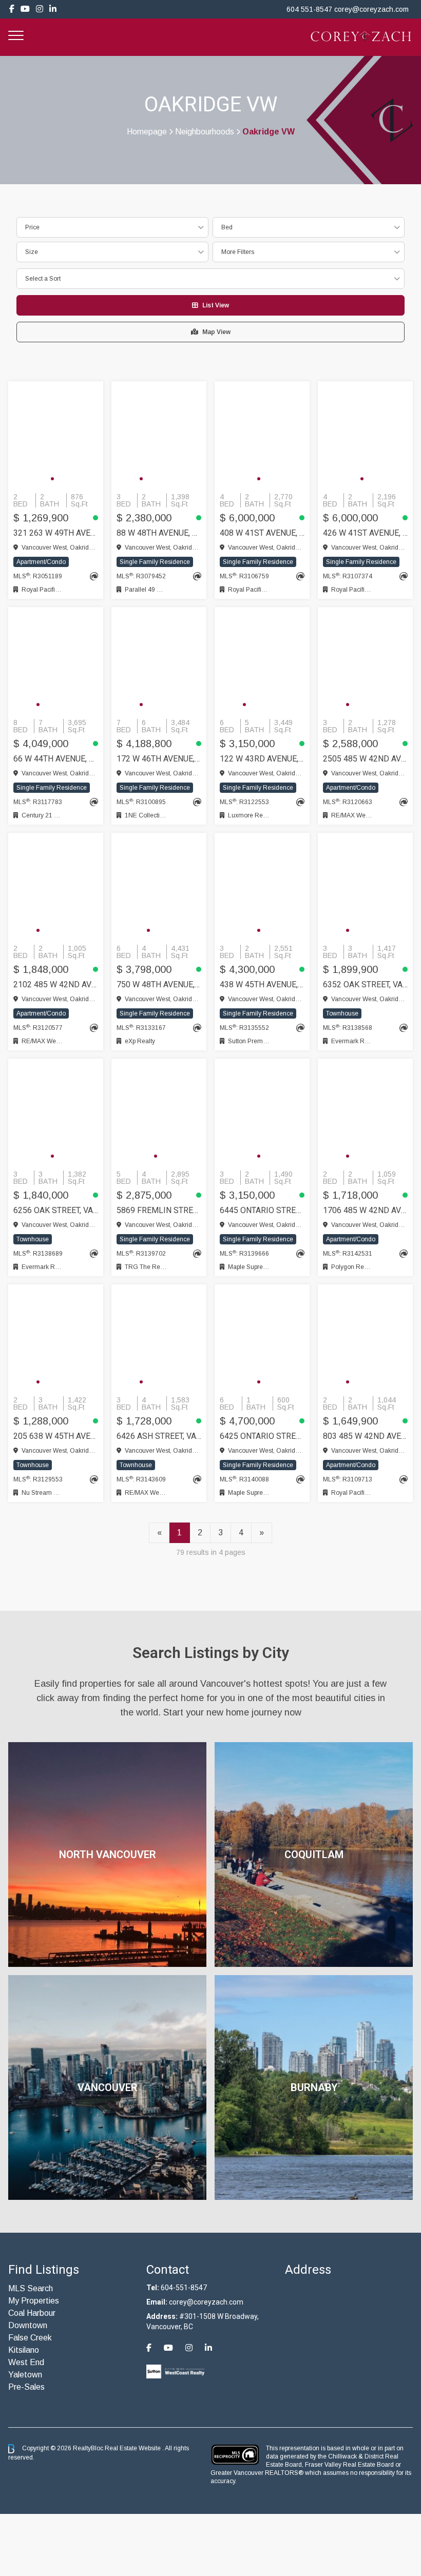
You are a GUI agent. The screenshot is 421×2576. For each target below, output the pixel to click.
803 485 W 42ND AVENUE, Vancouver (365, 1436)
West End (26, 2362)
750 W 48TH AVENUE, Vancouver (159, 984)
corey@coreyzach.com (371, 9)
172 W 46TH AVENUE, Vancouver (159, 759)
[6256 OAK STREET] (56, 1112)
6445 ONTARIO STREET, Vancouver (262, 1210)
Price (32, 227)
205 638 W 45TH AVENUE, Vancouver (56, 1436)
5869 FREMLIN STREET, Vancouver (159, 1210)
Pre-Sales (26, 2387)
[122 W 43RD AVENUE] (262, 660)
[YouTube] (25, 9)
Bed (227, 227)
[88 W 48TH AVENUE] (159, 435)
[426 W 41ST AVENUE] (365, 435)
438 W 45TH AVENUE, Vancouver (262, 984)
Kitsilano (24, 2350)
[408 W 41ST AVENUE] (262, 435)
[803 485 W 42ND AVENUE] (365, 1338)
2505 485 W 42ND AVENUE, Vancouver (365, 759)
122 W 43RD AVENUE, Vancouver (262, 759)
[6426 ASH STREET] (159, 1338)
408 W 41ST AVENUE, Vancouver (262, 533)
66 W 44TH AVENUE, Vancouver (56, 759)
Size (32, 252)
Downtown (28, 2325)
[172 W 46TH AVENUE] (159, 660)
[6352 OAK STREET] (365, 886)
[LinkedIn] (53, 9)
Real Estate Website (133, 2448)
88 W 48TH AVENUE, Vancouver (159, 533)
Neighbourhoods (205, 132)
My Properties (34, 2301)
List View (216, 305)
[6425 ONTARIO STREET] (262, 1338)
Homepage (147, 132)
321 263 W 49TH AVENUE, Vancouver (56, 533)
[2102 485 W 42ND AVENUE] (56, 886)
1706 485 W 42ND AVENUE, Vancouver (365, 1210)
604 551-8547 (309, 9)
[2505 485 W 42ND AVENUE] (365, 660)
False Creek (30, 2338)
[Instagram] (40, 9)
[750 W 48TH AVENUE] (159, 886)
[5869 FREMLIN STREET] (159, 1112)
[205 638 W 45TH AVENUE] (56, 1338)
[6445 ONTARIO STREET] (262, 1112)
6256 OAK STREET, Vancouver (56, 1210)
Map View (216, 332)
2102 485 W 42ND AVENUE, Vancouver (56, 984)
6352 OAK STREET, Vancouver (365, 984)
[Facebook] (12, 9)
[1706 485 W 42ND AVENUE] (365, 1112)
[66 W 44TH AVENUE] (56, 660)
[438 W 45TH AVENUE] (262, 886)
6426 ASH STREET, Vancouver (159, 1436)
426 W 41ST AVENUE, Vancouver (365, 533)
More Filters (238, 252)
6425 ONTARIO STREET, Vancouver (262, 1436)
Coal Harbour (32, 2313)
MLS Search (31, 2288)
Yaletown (25, 2375)
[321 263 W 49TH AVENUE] (56, 435)
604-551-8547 (184, 2288)
